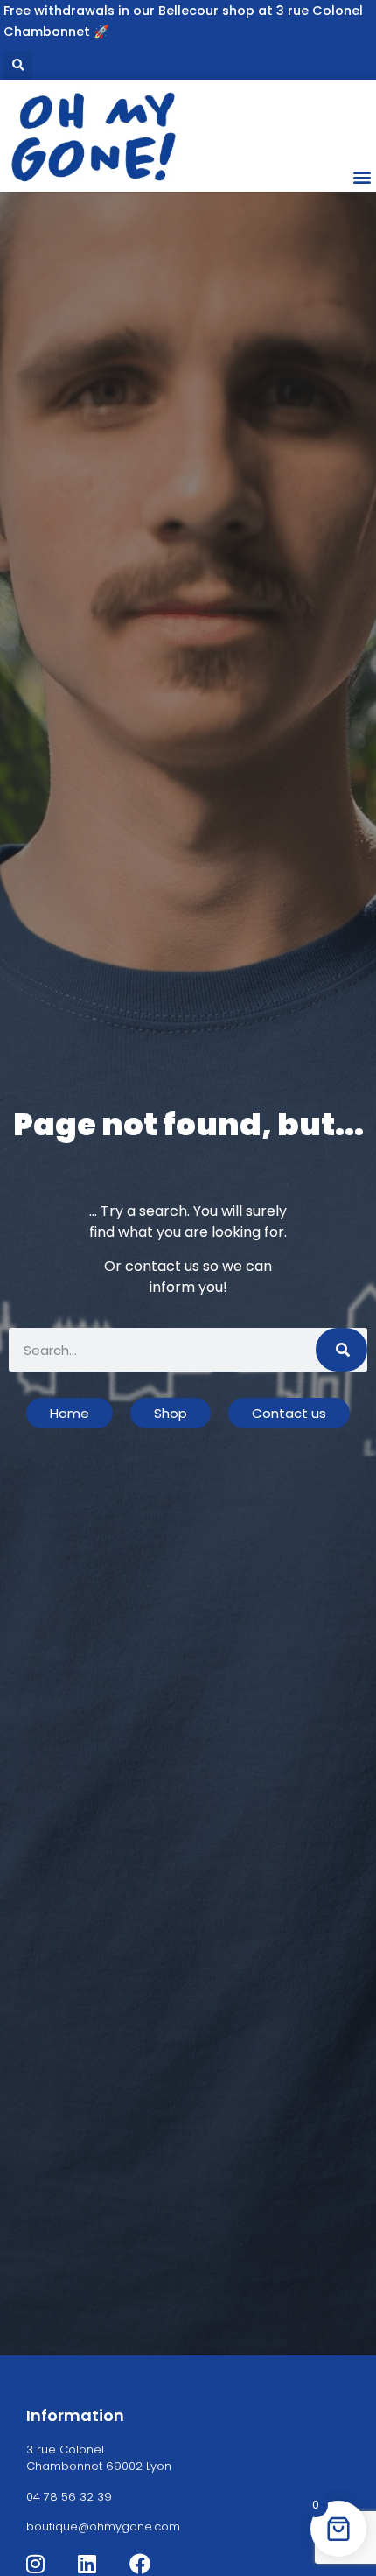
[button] (18, 65)
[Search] (341, 1350)
